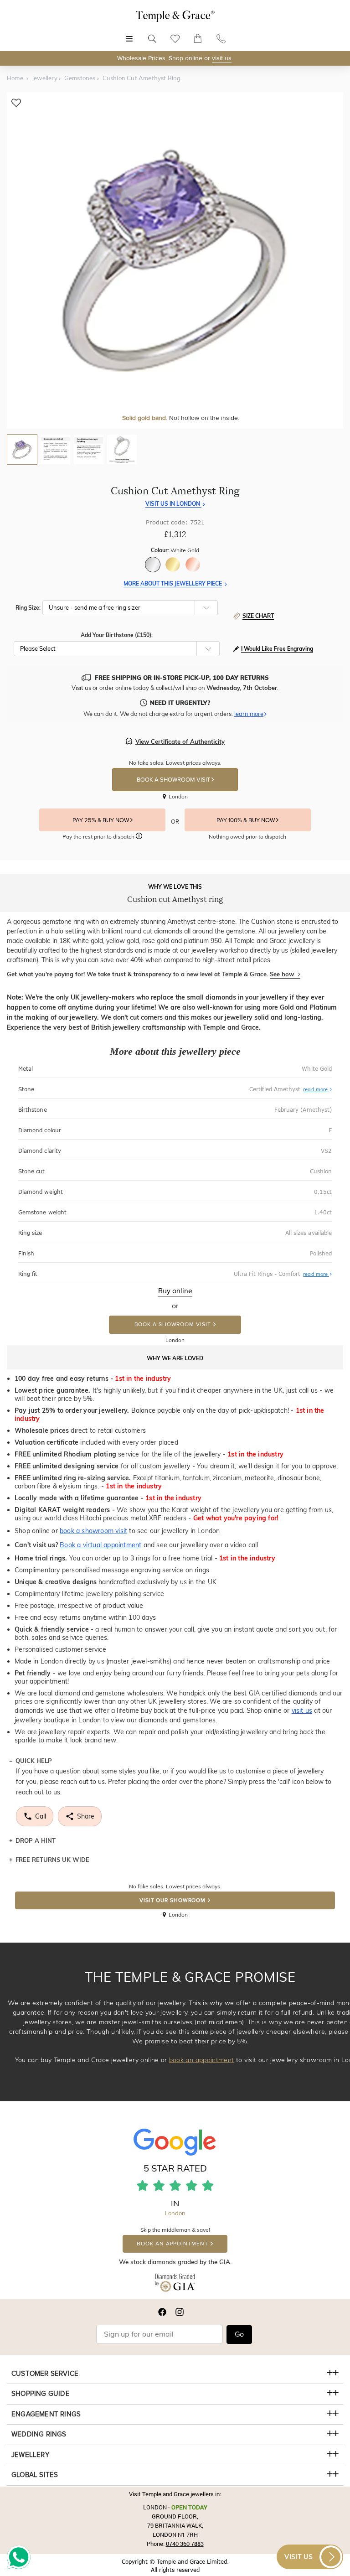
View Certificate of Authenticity (180, 741)
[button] (292, 649)
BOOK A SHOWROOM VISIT (174, 780)
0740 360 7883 (185, 2544)
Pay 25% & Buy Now (101, 820)
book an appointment (202, 2060)
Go (239, 2334)
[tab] (22, 449)
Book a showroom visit (173, 1324)
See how (283, 974)
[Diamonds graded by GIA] (175, 2285)
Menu (129, 34)
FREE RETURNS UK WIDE (52, 1860)
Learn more (249, 714)
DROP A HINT (36, 1840)
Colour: (175, 550)
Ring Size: (28, 608)
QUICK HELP (34, 1761)
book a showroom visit (93, 1531)
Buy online (175, 1291)
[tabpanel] (175, 260)
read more (316, 1089)
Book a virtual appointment (100, 1545)
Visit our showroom (172, 1900)
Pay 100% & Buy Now (246, 820)
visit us (222, 58)
